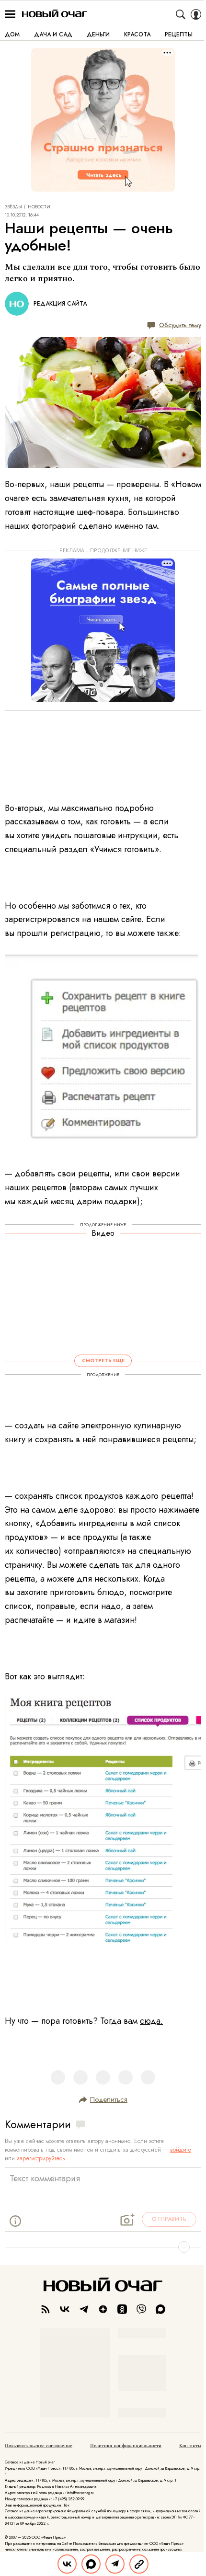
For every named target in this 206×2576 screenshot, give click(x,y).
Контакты (190, 2446)
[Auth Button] (196, 14)
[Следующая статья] (103, 2247)
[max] (160, 2309)
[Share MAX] (91, 2564)
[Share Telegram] (115, 2564)
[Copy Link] (139, 2564)
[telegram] (84, 2309)
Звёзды (13, 207)
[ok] (122, 2309)
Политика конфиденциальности (126, 2446)
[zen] (103, 2309)
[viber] (141, 2309)
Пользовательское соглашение (39, 2446)
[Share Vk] (67, 2564)
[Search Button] (181, 14)
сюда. (151, 2021)
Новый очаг (55, 14)
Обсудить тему (180, 325)
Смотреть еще (103, 1361)
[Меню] (10, 14)
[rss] (46, 2309)
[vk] (65, 2309)
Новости (39, 207)
